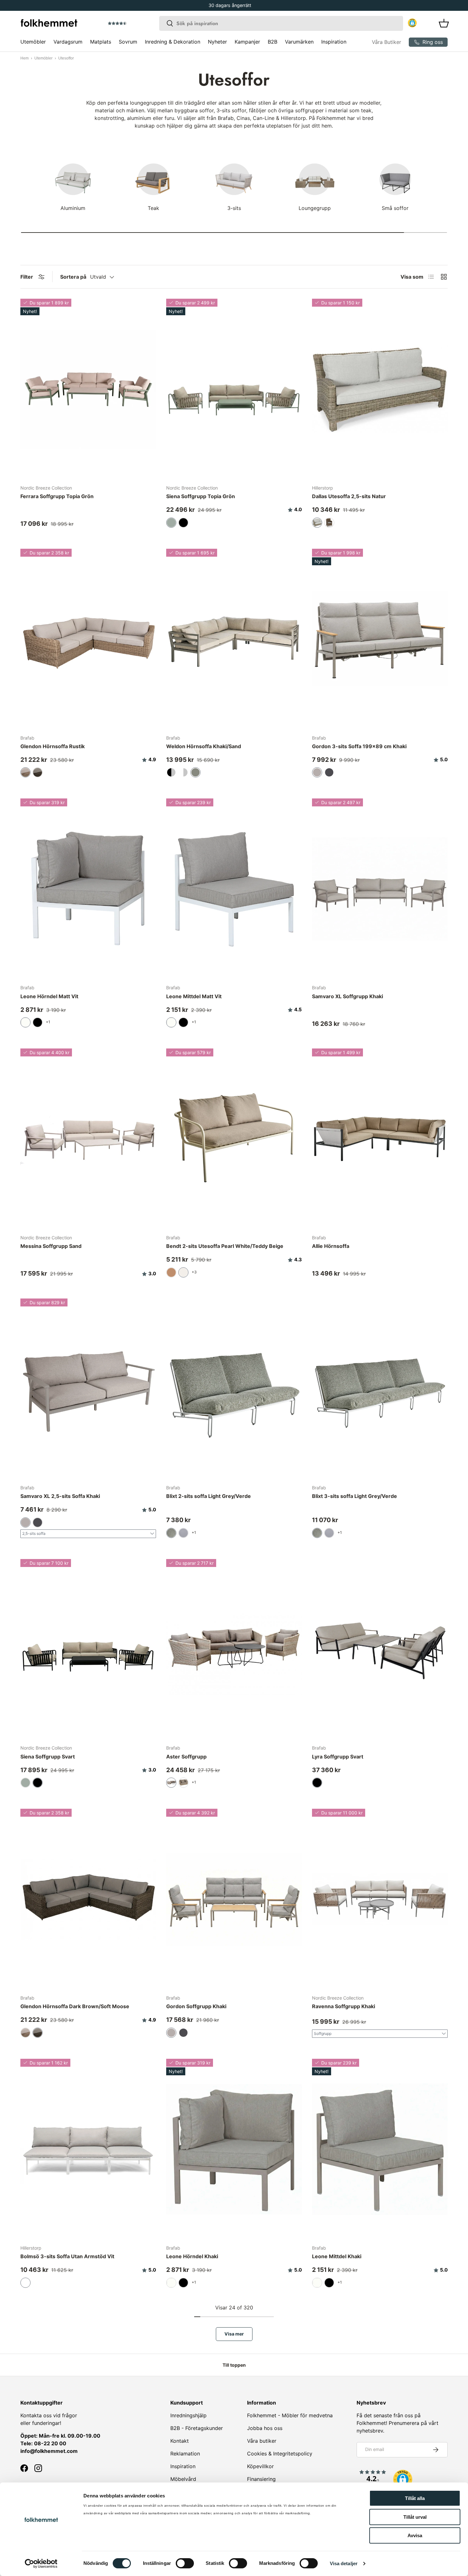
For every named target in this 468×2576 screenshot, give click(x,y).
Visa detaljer (344, 2563)
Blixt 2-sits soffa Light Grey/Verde (209, 1496)
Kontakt (180, 2441)
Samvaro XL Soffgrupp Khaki (347, 996)
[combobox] (281, 23)
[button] (135, 24)
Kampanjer (247, 42)
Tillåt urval (415, 2517)
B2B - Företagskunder (197, 2428)
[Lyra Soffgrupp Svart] (380, 1649)
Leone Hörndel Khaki (192, 2256)
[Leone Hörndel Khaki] (234, 2149)
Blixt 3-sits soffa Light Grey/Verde (355, 1496)
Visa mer (234, 2334)
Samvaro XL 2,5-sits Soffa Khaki (60, 1496)
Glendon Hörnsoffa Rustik (53, 746)
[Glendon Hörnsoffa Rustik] (88, 639)
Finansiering (261, 2479)
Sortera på (73, 277)
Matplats (101, 42)
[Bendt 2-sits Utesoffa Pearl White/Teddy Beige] (234, 1139)
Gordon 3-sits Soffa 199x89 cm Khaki (359, 746)
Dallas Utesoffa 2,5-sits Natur (349, 496)
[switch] (185, 2563)
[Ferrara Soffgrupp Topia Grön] (88, 389)
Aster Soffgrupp (186, 1757)
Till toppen (234, 2365)
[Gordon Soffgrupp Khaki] (234, 1899)
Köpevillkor (260, 2466)
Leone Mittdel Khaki (337, 2256)
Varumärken (299, 42)
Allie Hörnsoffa (331, 1246)
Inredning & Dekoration (173, 42)
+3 (194, 1272)
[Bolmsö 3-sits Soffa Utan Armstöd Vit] (88, 2149)
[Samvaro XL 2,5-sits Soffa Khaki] (88, 1389)
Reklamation (185, 2454)
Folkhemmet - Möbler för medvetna (290, 2415)
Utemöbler (33, 42)
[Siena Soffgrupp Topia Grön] (234, 389)
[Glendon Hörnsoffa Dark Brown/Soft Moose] (88, 1899)
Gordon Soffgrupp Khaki (196, 2006)
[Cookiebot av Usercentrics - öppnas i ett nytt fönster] (41, 2564)
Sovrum (128, 42)
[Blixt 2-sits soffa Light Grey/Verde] (234, 1389)
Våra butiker (262, 2441)
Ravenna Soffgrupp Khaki (344, 2006)
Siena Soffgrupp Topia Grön (201, 496)
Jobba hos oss (265, 2428)
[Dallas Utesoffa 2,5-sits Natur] (380, 389)
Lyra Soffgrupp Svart (338, 1757)
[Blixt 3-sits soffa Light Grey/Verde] (380, 1389)
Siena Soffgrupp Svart (48, 1757)
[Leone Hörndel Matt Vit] (88, 889)
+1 (48, 1022)
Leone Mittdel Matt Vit (194, 996)
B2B (273, 42)
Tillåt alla (415, 2498)
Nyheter (217, 42)
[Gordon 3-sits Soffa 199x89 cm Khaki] (380, 639)
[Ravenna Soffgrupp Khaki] (380, 1899)
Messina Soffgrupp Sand (51, 1246)
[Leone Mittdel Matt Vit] (234, 889)
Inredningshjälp (188, 2415)
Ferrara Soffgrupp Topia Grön (57, 496)
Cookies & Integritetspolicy (280, 2454)
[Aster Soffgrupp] (234, 1649)
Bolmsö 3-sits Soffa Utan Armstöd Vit (67, 2256)
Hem (25, 58)
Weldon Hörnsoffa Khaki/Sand (204, 746)
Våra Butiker (386, 42)
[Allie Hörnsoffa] (380, 1139)
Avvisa (415, 2535)
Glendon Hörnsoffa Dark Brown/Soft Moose (75, 2006)
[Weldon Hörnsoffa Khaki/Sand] (234, 639)
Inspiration (334, 42)
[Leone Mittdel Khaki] (380, 2149)
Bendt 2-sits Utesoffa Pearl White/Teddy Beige (225, 1246)
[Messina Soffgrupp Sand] (88, 1139)
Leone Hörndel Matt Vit (49, 996)
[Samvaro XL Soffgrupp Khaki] (380, 889)
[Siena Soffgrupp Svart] (88, 1649)
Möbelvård (183, 2479)
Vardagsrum (68, 42)
